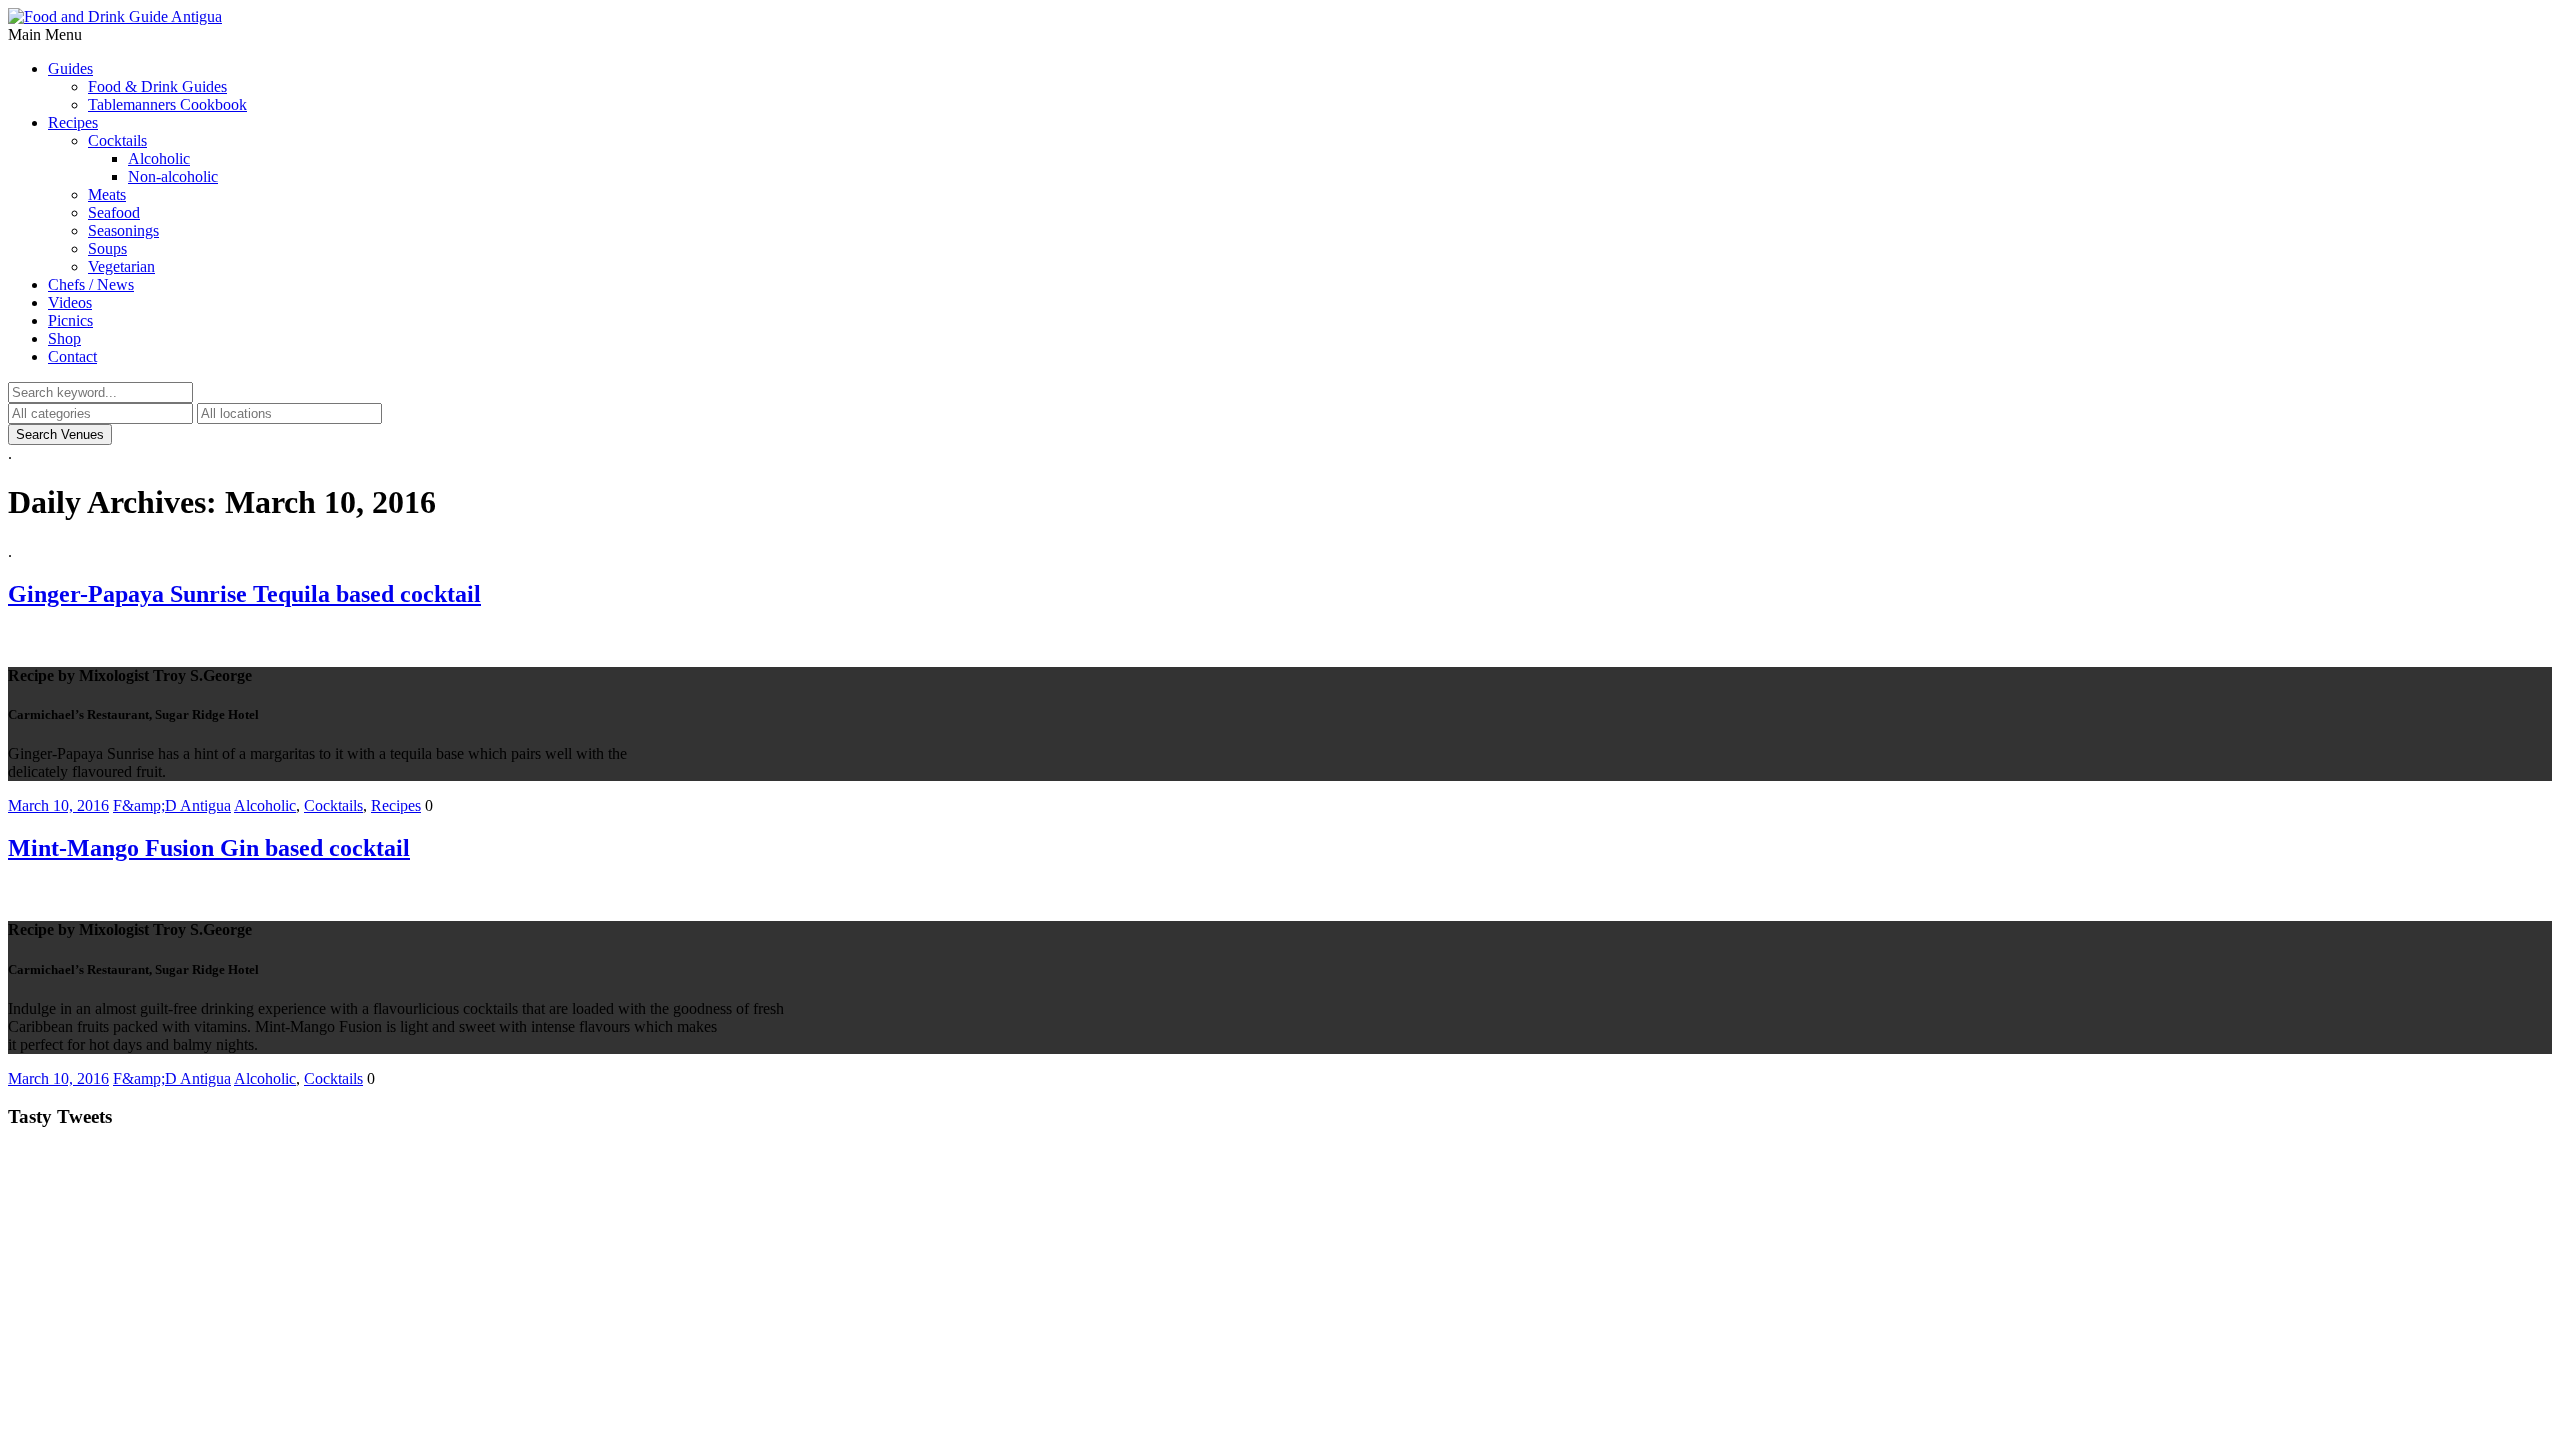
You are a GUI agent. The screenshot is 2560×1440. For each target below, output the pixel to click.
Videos (70, 302)
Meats (107, 194)
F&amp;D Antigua (172, 805)
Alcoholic (159, 158)
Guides (70, 68)
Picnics (70, 320)
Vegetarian (121, 266)
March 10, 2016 (58, 805)
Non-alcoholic (173, 176)
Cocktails (117, 140)
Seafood (114, 212)
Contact (72, 356)
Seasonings (123, 230)
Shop (64, 338)
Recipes (73, 122)
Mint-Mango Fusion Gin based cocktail (209, 848)
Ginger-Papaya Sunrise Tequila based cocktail (244, 594)
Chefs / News (91, 284)
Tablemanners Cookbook (167, 104)
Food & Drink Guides (157, 86)
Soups (107, 248)
